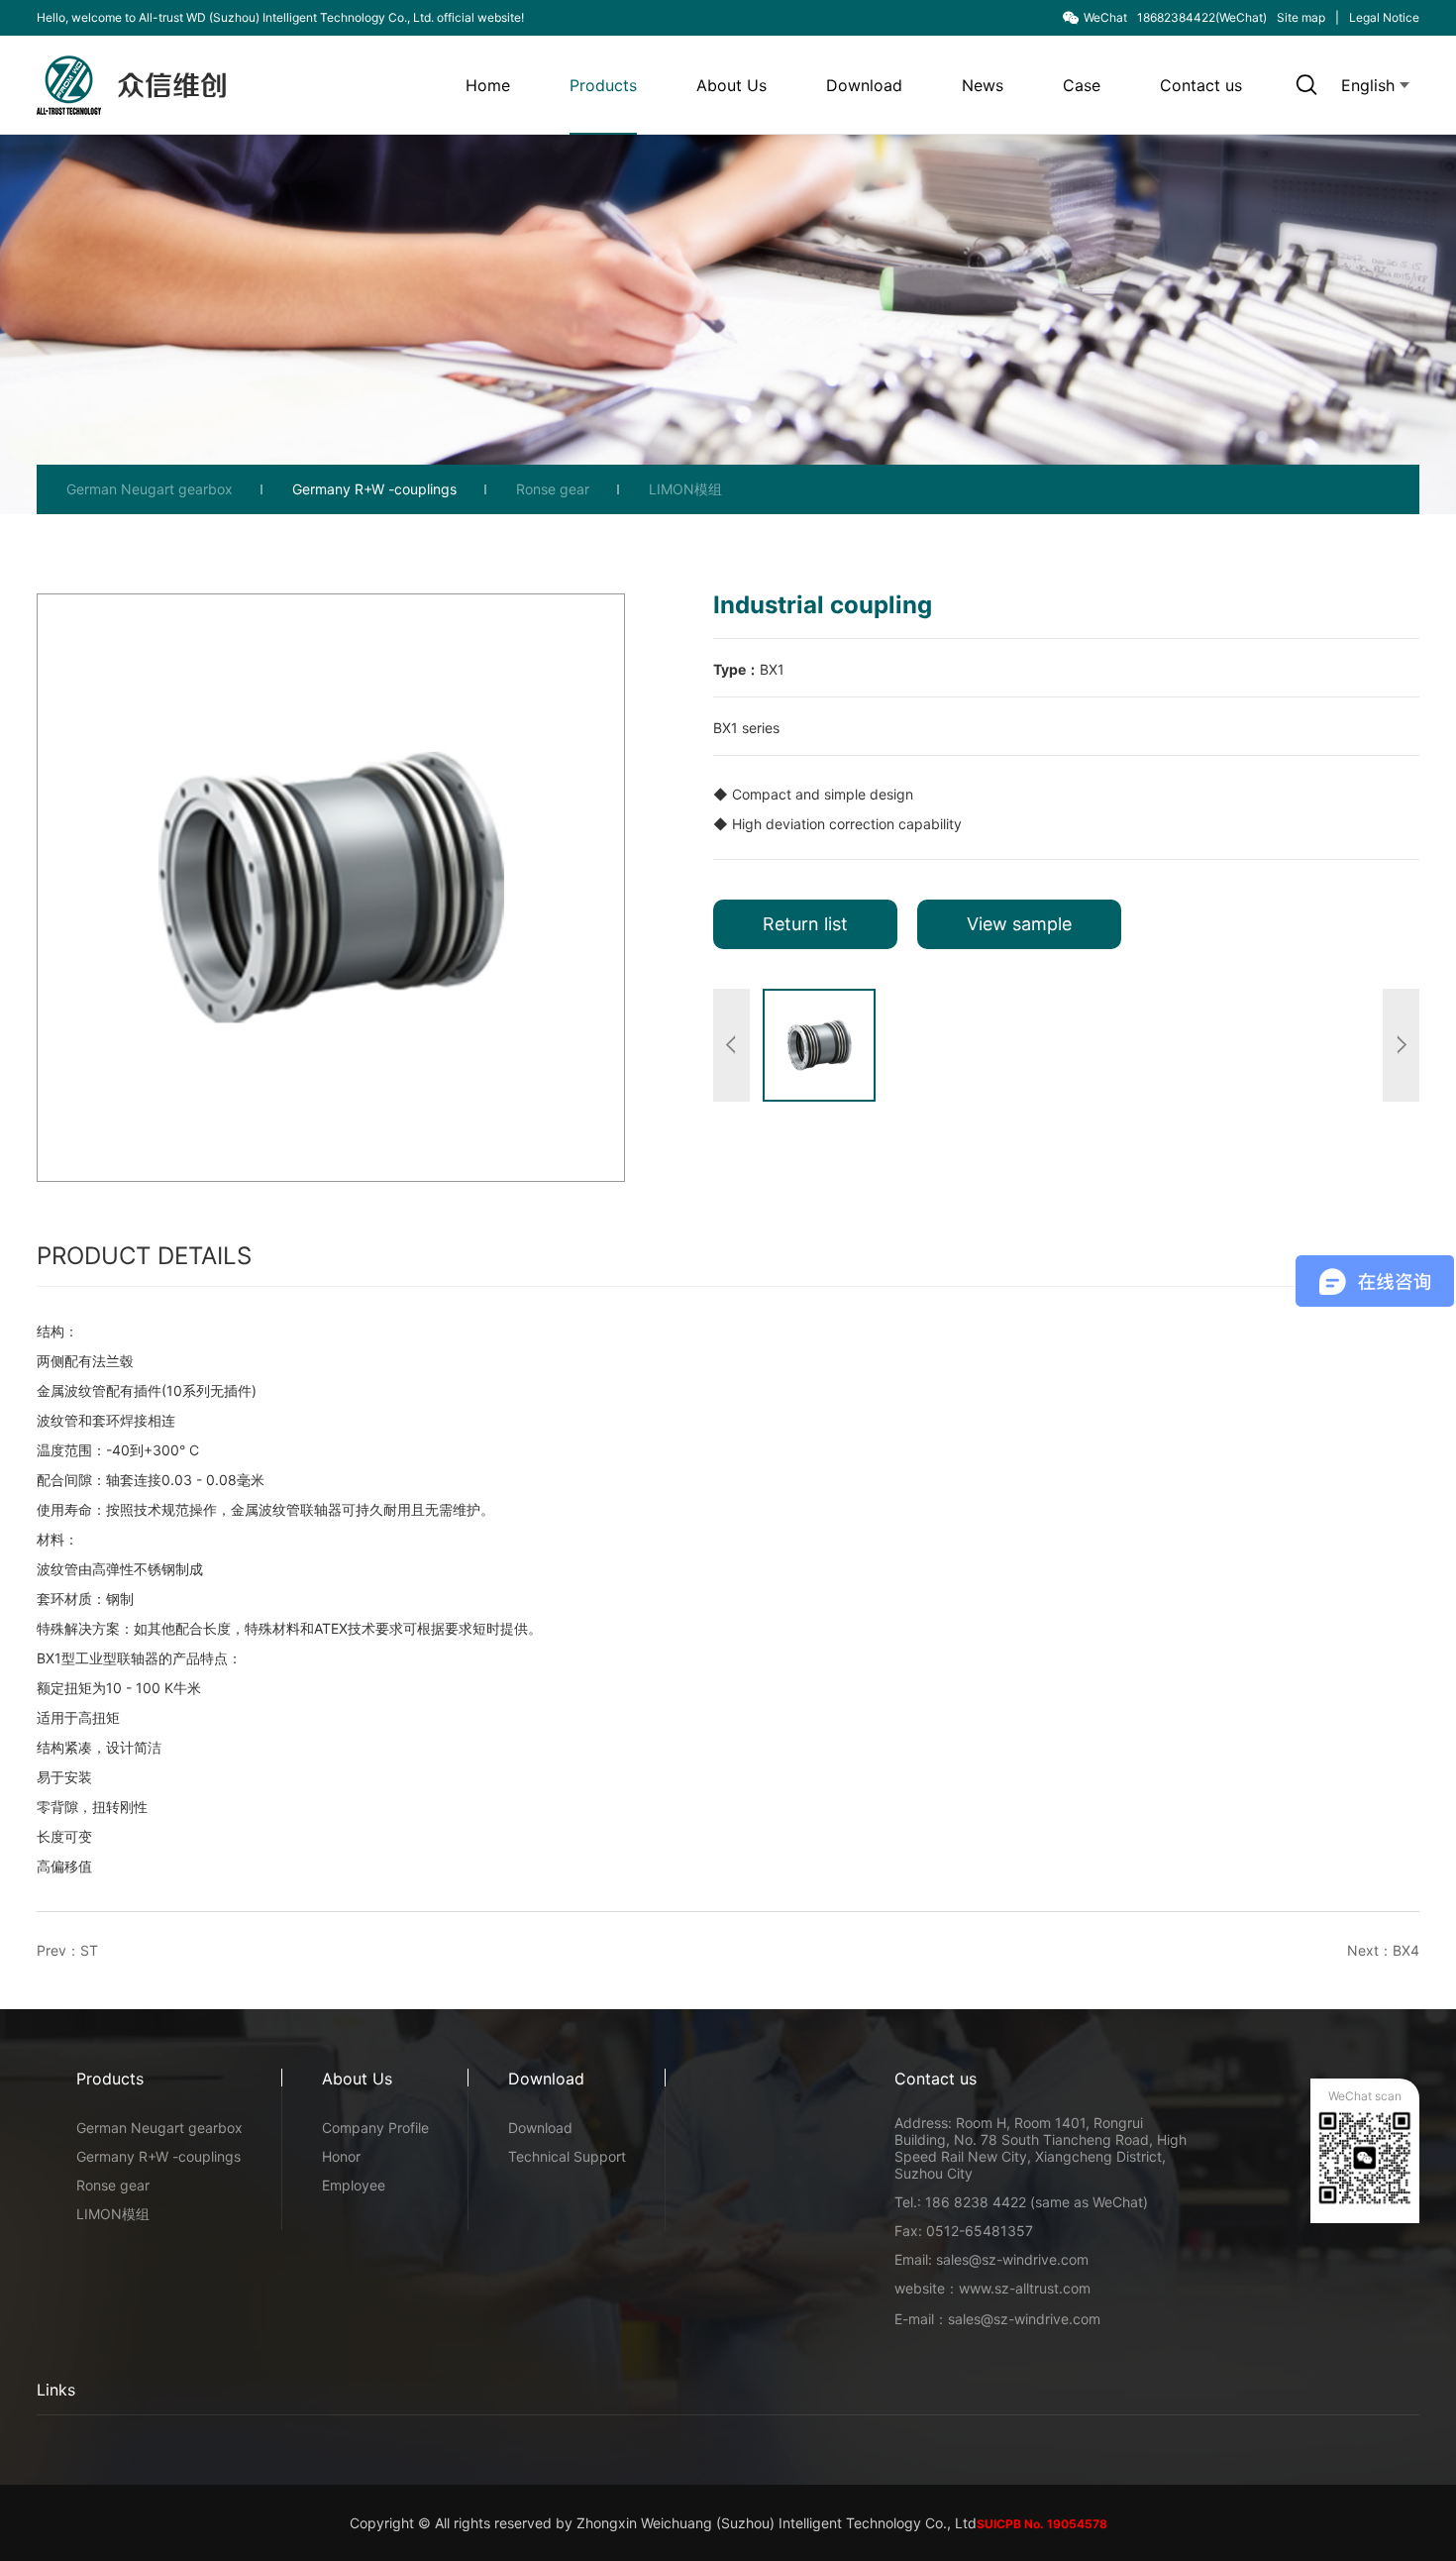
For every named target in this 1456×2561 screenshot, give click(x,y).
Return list (805, 924)
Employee (354, 2185)
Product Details (144, 1256)
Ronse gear (553, 489)
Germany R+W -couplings (374, 489)
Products (603, 85)
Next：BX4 (1383, 1950)
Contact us (1201, 85)
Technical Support (567, 2156)
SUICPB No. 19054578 (1042, 2524)
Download (864, 85)
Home (488, 85)
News (983, 85)
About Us (731, 85)
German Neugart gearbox (150, 489)
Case (1082, 85)
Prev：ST (67, 1950)
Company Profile (375, 2128)
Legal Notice (1384, 17)
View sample (1019, 924)
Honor (341, 2156)
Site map (1301, 17)
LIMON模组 (685, 489)
